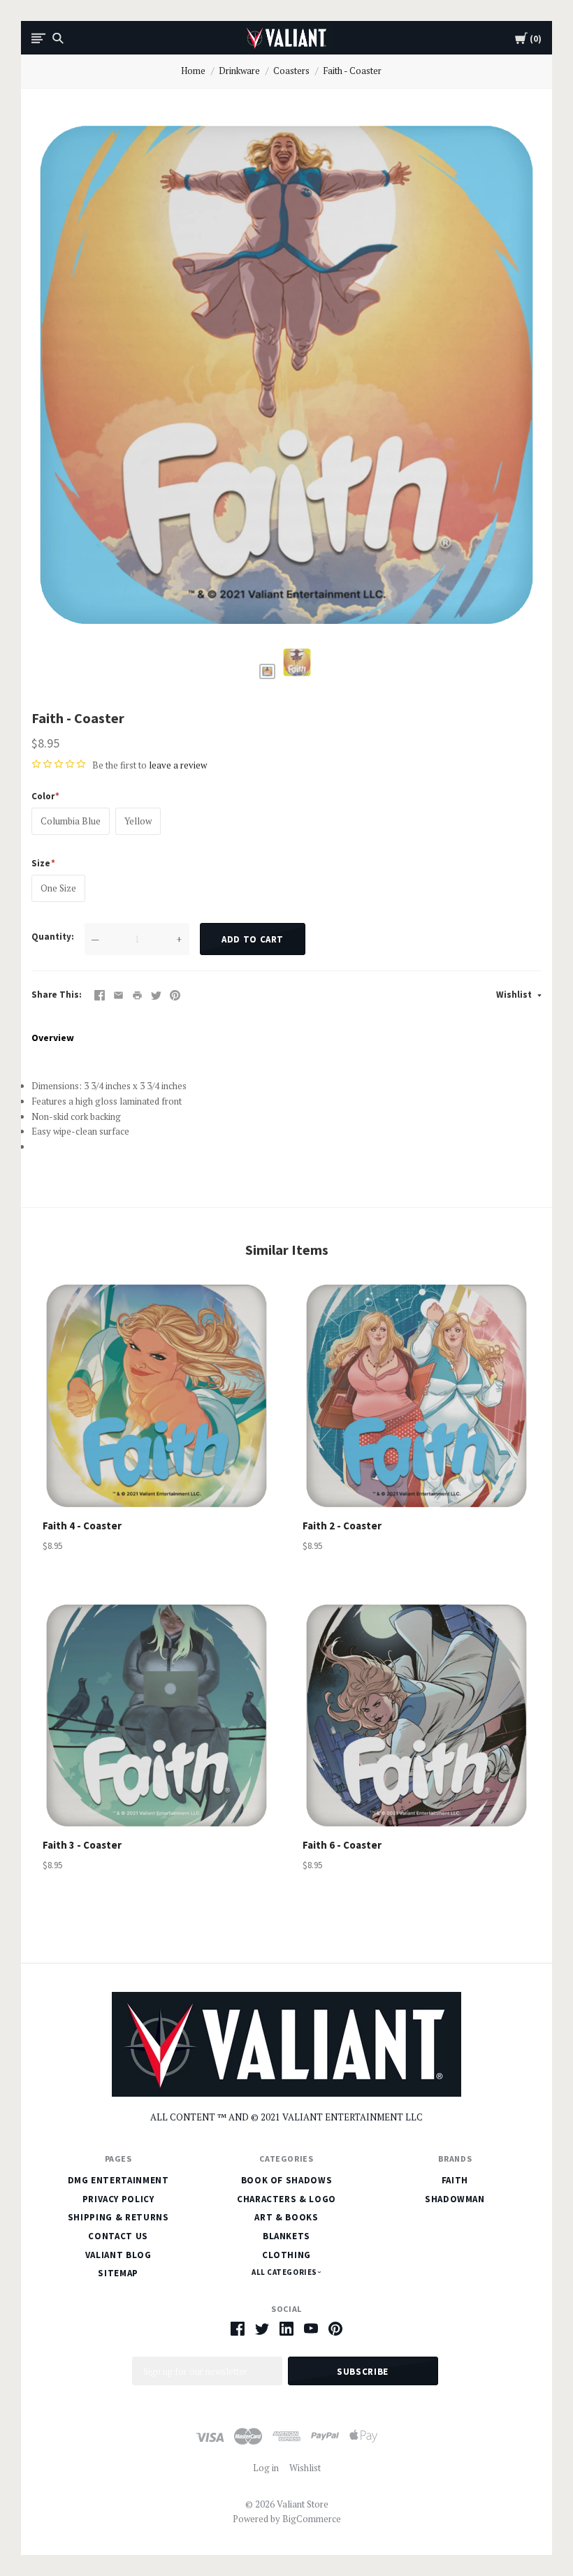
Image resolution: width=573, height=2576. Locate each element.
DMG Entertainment (118, 2180)
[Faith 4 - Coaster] (157, 1396)
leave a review (178, 765)
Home (193, 71)
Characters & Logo (286, 2199)
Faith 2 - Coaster (342, 1526)
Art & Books (286, 2217)
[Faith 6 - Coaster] (416, 1716)
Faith (455, 2180)
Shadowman (455, 2199)
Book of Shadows (287, 2180)
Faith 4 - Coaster (82, 1526)
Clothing (286, 2255)
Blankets (286, 2236)
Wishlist (515, 995)
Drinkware (239, 71)
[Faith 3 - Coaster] (157, 1716)
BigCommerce (312, 2519)
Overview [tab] (53, 1038)
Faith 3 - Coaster (82, 1845)
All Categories (285, 2272)
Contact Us (118, 2236)
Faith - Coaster (352, 71)
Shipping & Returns (118, 2217)
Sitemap (118, 2273)
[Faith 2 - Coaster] (416, 1396)
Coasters (291, 71)
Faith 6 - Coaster (342, 1845)
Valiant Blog (118, 2255)
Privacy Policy (118, 2199)
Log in (266, 2468)
